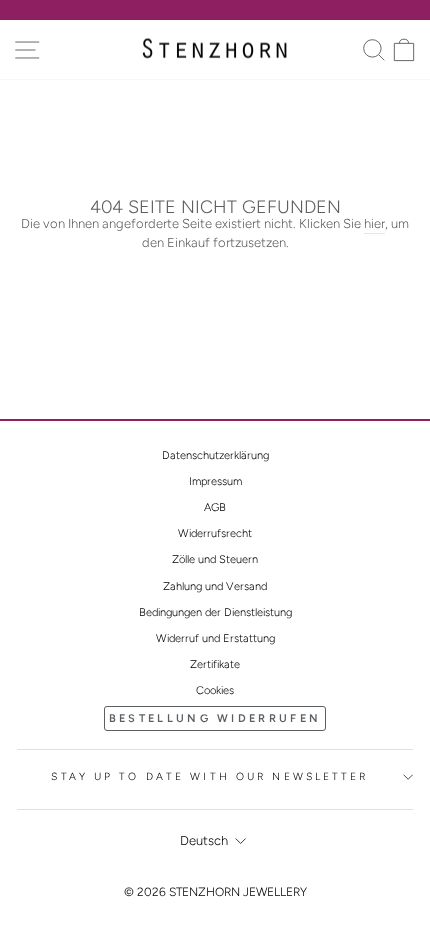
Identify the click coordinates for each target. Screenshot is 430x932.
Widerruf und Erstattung (215, 638)
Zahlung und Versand (215, 586)
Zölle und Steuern (215, 559)
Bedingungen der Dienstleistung (215, 612)
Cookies (215, 690)
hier (374, 223)
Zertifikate (215, 664)
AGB (215, 507)
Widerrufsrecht (215, 533)
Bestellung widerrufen (215, 718)
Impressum (215, 481)
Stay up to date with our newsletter (209, 776)
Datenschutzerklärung (215, 455)
